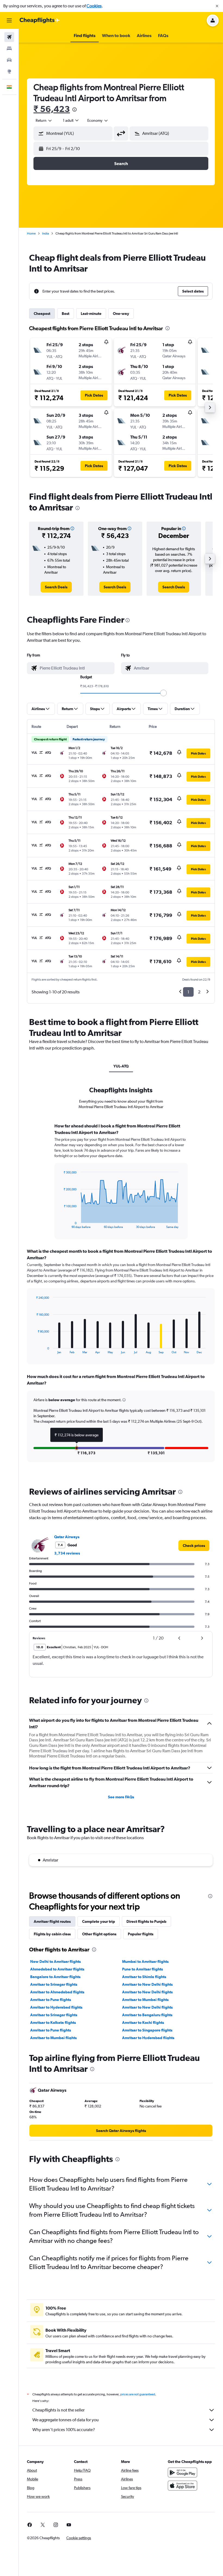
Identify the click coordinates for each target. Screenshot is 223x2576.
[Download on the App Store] (182, 2486)
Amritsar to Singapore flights (147, 2030)
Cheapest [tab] (42, 314)
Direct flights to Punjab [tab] (146, 1921)
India (46, 233)
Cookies (94, 6)
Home (31, 233)
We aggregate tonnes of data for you (66, 2420)
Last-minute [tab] (91, 314)
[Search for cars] (9, 60)
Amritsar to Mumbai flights (145, 2000)
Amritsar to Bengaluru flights (147, 2015)
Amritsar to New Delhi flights (147, 1984)
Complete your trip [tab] (99, 1921)
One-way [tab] (121, 314)
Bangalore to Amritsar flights (55, 1977)
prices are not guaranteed (138, 2394)
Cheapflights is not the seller (58, 2410)
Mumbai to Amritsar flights (145, 1961)
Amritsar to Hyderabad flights (56, 2007)
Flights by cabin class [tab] (52, 1934)
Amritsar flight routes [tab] (52, 1921)
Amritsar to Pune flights (51, 2000)
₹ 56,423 (52, 109)
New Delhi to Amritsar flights (55, 1961)
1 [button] (188, 992)
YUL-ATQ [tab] (121, 1066)
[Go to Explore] (9, 71)
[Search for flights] (9, 37)
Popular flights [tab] (141, 1934)
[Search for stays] (9, 48)
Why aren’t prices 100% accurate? (64, 2430)
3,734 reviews (67, 1553)
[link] (56, 587)
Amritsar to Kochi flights (143, 2023)
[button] (217, 6)
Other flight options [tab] (99, 1934)
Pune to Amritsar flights (143, 1969)
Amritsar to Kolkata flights (53, 2023)
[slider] (163, 693)
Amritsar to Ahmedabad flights (57, 1992)
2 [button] (199, 992)
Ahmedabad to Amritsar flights (57, 1969)
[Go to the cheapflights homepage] (40, 20)
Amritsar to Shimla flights (144, 1977)
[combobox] (98, 120)
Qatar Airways (67, 1537)
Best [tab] (66, 314)
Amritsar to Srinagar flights (54, 1984)
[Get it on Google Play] (182, 2472)
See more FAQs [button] (121, 1797)
